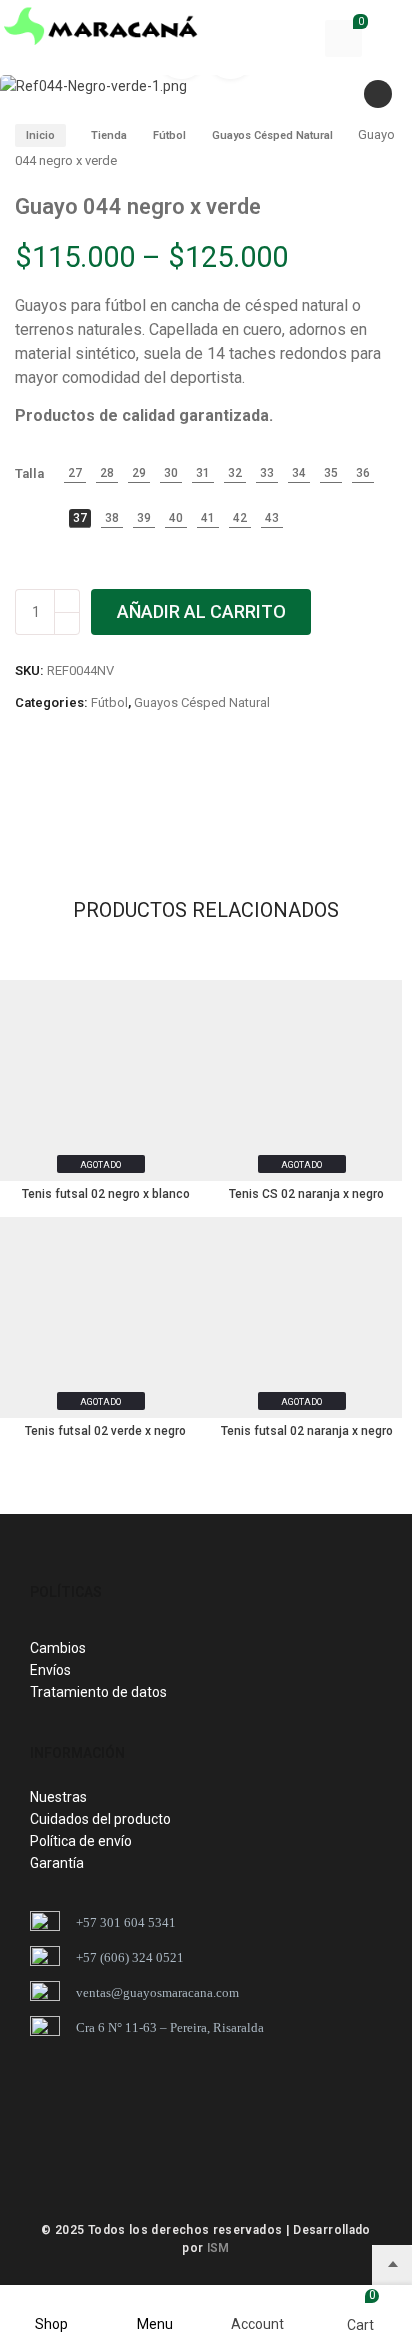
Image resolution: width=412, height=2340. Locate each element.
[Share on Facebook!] (20, 789)
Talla (29, 473)
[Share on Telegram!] (122, 789)
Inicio (40, 135)
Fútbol (169, 135)
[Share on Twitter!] (88, 789)
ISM (218, 2248)
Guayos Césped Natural (272, 135)
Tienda (109, 135)
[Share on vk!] (224, 789)
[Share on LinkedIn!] (190, 789)
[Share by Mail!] (54, 789)
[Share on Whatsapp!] (156, 789)
